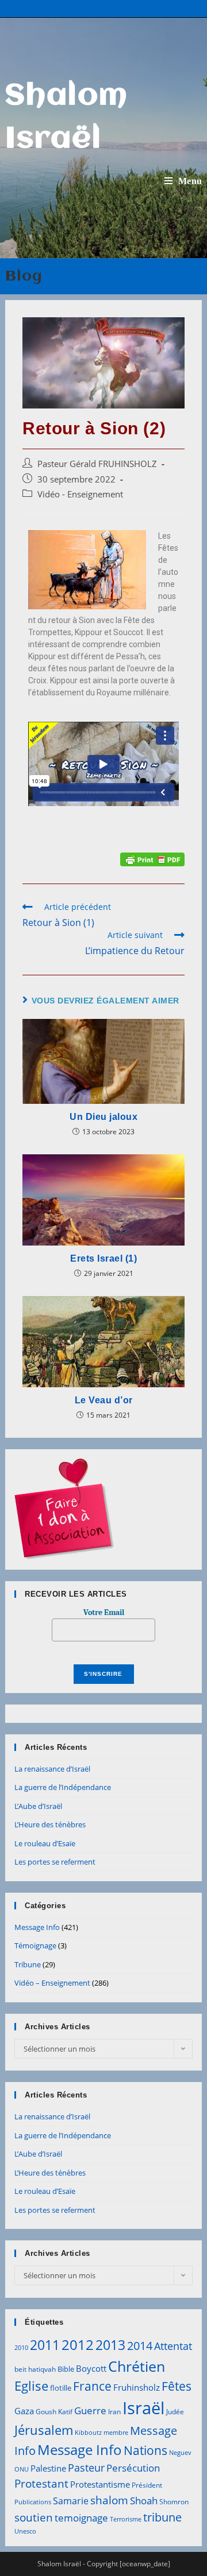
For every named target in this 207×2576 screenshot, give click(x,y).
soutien (34, 2517)
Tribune (28, 1964)
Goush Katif (54, 2412)
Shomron (174, 2502)
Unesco (25, 2531)
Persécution (133, 2468)
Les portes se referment (55, 1862)
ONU (22, 2469)
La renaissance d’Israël (52, 1769)
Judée (175, 2412)
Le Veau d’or (104, 1400)
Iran (114, 2412)
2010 (21, 2348)
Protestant (41, 2483)
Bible (66, 2369)
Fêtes (177, 2386)
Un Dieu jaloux (103, 1117)
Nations (145, 2450)
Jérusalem (44, 2430)
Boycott (91, 2368)
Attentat (173, 2346)
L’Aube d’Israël (38, 1806)
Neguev (180, 2453)
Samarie (71, 2501)
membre (116, 2433)
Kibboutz (88, 2433)
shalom (109, 2500)
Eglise (31, 2386)
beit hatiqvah (35, 2369)
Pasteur (86, 2468)
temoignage (81, 2518)
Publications (33, 2502)
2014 (140, 2345)
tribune (162, 2517)
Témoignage (35, 1945)
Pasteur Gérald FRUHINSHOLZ (97, 464)
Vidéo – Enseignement (52, 1983)
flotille (61, 2388)
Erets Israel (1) (103, 1258)
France (92, 2386)
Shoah (144, 2501)
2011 (45, 2345)
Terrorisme (126, 2519)
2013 (110, 2345)
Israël (143, 2408)
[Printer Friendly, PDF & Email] (152, 859)
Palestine (48, 2468)
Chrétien (137, 2366)
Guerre (90, 2410)
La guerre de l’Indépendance (63, 1787)
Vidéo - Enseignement (80, 494)
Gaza (24, 2411)
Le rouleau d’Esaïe (45, 1843)
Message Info (37, 1927)
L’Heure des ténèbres (50, 1824)
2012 (78, 2345)
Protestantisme (100, 2484)
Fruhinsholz (137, 2387)
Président (147, 2485)
